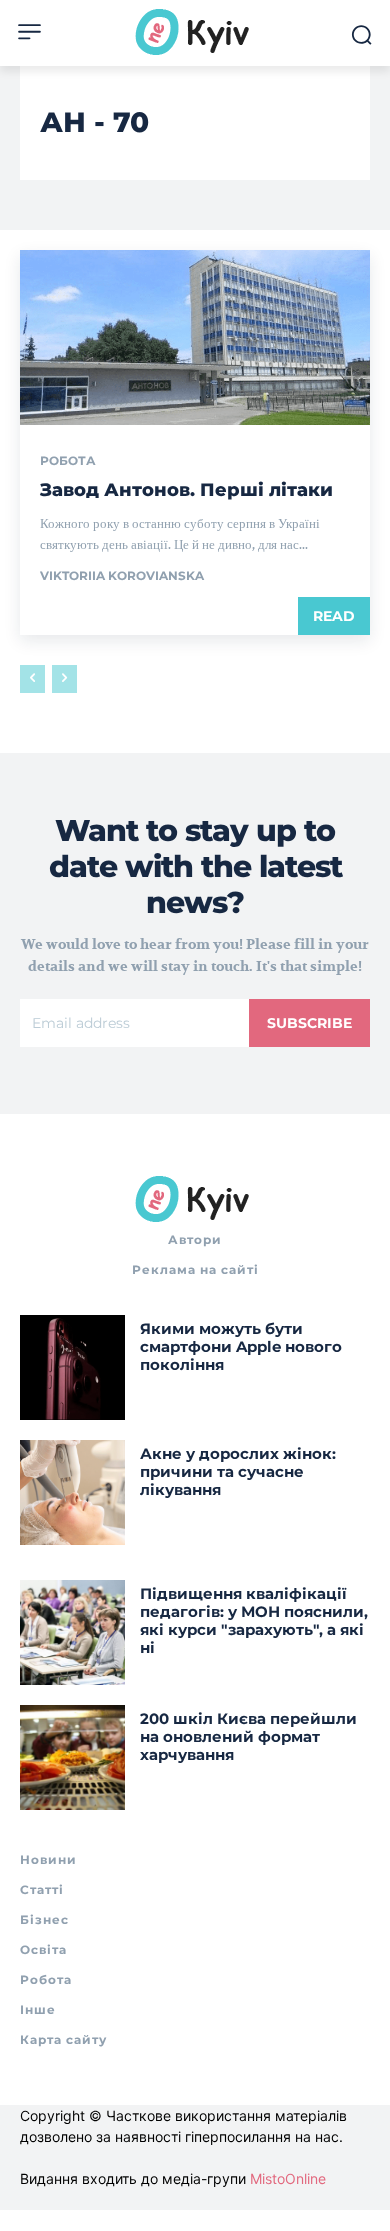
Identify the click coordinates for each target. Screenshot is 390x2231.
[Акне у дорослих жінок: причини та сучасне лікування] (72, 1492)
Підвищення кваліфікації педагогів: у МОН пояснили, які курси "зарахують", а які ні (254, 1620)
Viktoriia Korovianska (122, 575)
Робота (68, 461)
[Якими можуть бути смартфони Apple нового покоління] (72, 1367)
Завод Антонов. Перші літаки (186, 490)
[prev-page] (32, 679)
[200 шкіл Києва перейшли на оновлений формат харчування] (72, 1757)
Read (334, 616)
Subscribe (309, 1023)
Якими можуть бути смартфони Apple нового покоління (241, 1346)
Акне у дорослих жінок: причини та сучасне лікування (238, 1471)
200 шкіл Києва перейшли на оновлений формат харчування (248, 1736)
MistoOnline (288, 2178)
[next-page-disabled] (64, 679)
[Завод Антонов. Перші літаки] (195, 337)
